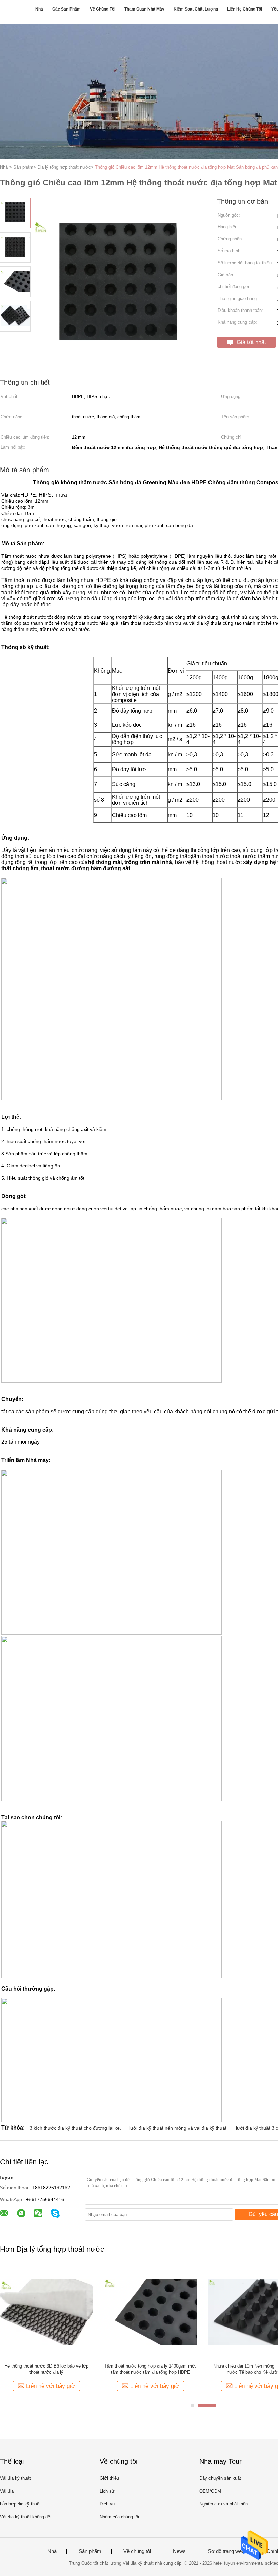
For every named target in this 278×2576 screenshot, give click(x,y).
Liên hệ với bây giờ (60, 2386)
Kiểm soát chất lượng (196, 9)
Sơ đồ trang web (226, 2551)
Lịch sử (107, 2491)
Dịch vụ (107, 2504)
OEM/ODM (210, 2491)
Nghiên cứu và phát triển (224, 2504)
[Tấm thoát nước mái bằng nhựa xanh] (150, 2312)
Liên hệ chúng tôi (245, 9)
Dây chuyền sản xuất (220, 2478)
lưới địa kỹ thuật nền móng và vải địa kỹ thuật (178, 2128)
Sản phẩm (90, 2551)
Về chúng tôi (103, 9)
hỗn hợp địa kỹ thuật (20, 2504)
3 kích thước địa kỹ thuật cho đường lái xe (75, 2128)
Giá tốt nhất (251, 342)
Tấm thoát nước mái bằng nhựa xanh (150, 2366)
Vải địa (7, 2491)
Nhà (39, 9)
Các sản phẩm (66, 9)
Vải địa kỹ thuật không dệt (26, 2517)
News (179, 2551)
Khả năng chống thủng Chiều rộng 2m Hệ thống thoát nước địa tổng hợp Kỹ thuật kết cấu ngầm (55, 2369)
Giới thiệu (109, 2478)
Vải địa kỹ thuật (15, 2478)
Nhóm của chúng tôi (119, 2517)
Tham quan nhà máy (144, 9)
